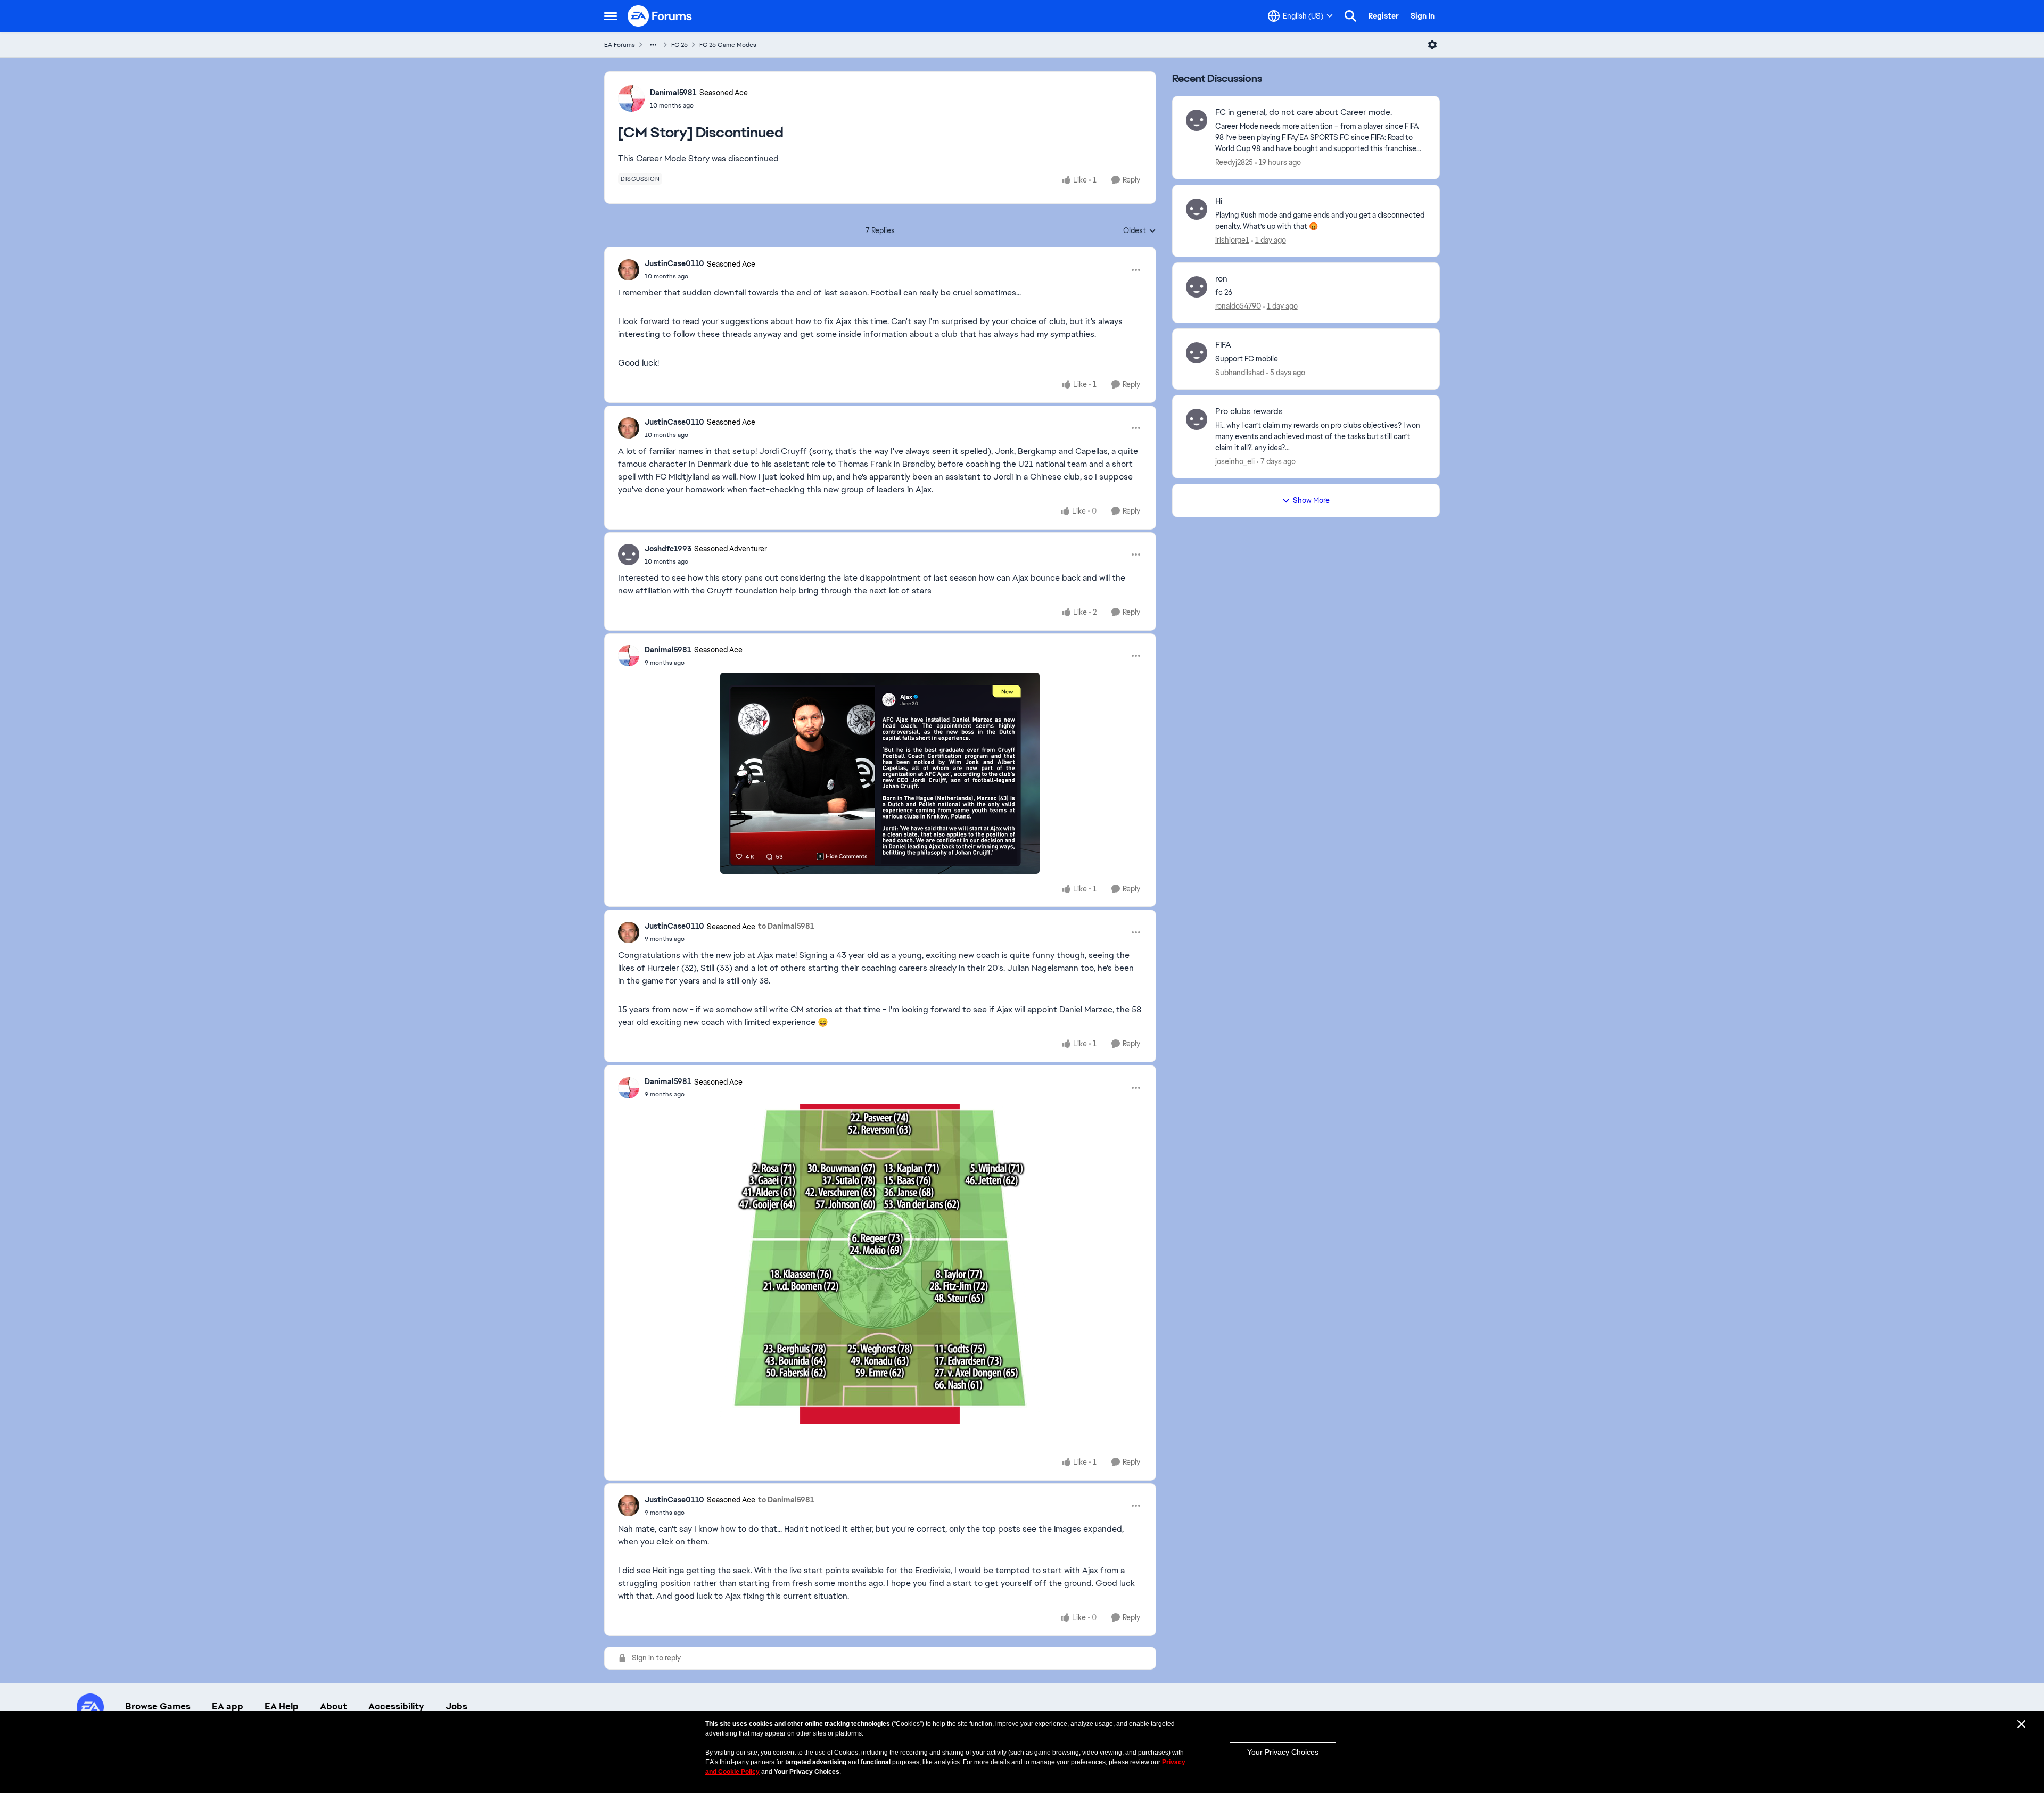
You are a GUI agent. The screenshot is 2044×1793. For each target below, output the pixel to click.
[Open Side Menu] (611, 16)
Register (1383, 16)
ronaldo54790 (1238, 306)
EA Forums (620, 45)
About (333, 1706)
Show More (1311, 500)
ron (1221, 279)
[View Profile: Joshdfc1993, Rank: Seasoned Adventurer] (629, 555)
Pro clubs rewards (1249, 411)
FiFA (1223, 345)
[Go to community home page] (660, 16)
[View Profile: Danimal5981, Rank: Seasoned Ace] (631, 98)
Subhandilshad (1240, 373)
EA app (228, 1706)
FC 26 (679, 45)
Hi (1219, 201)
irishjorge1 (1232, 240)
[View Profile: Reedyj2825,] (1197, 120)
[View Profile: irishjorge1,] (1197, 209)
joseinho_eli (1235, 461)
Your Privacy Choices (1283, 1752)
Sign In (1423, 16)
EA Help (282, 1706)
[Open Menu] (1432, 45)
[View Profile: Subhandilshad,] (1197, 353)
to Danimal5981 (786, 926)
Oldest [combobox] (1140, 231)
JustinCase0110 (674, 263)
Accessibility (396, 1706)
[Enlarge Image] (880, 773)
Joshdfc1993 (668, 549)
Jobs (456, 1706)
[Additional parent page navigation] (653, 45)
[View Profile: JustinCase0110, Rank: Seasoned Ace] (629, 270)
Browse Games (158, 1706)
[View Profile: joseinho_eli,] (1197, 419)
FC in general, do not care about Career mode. (1304, 112)
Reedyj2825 (1234, 162)
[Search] (1350, 16)
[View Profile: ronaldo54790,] (1197, 287)
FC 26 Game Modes (728, 45)
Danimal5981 (673, 93)
